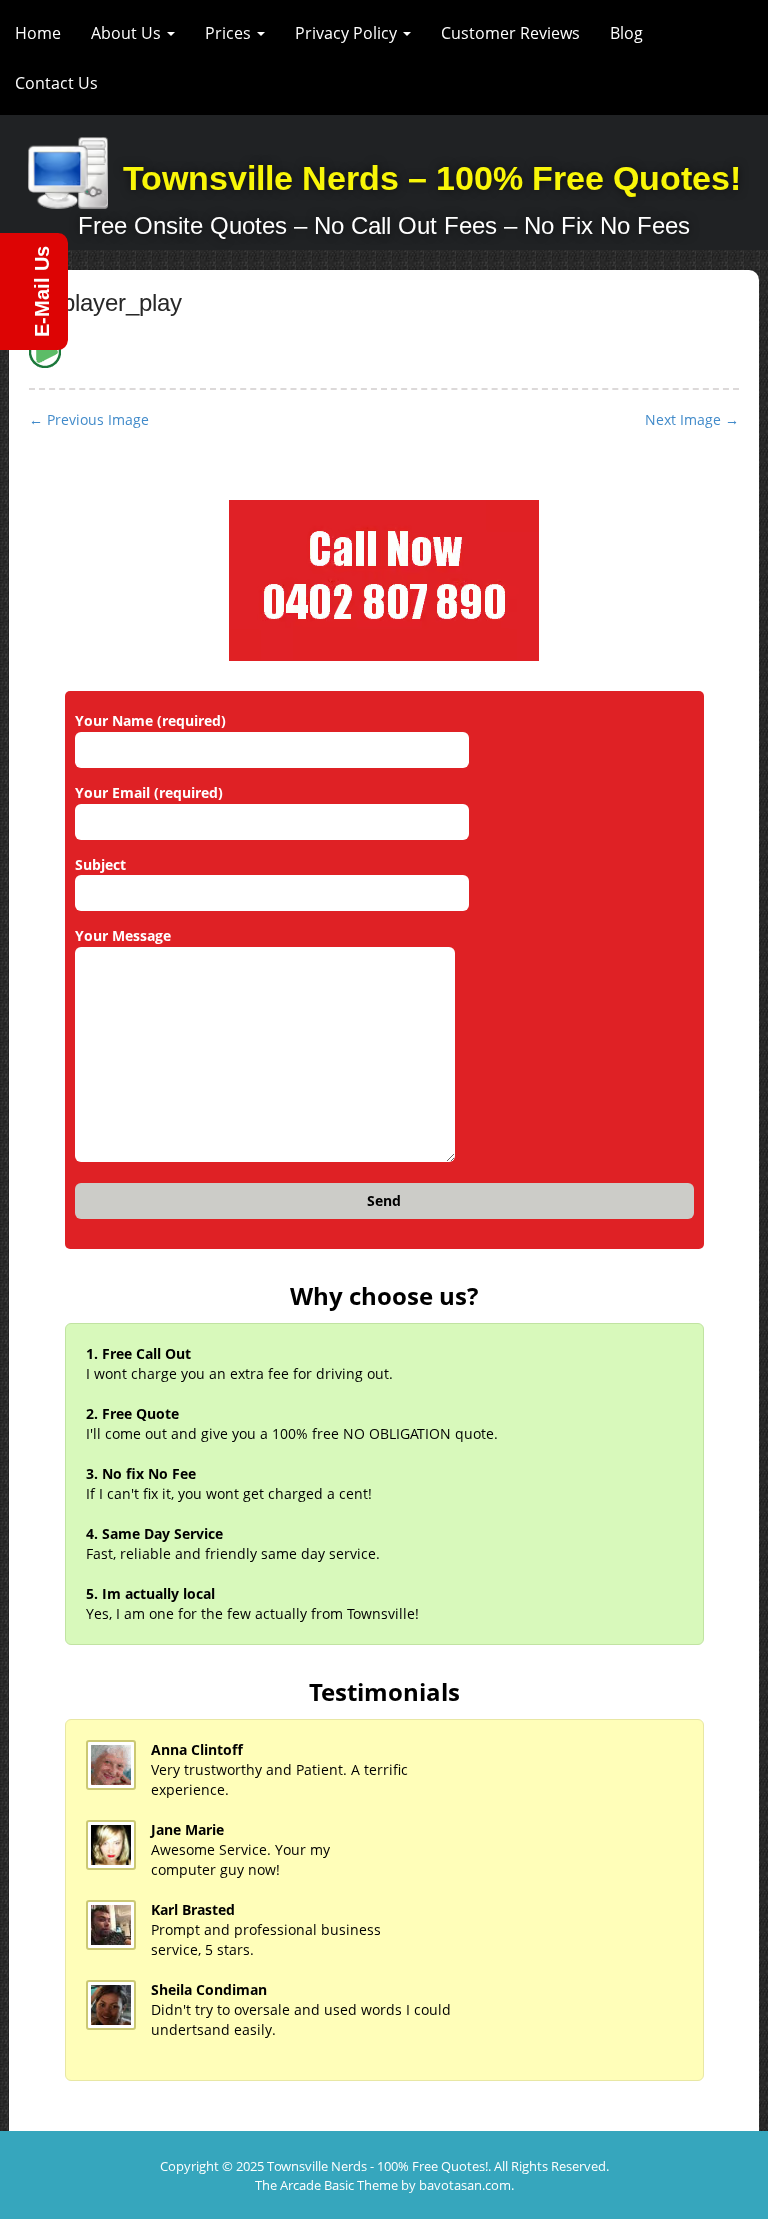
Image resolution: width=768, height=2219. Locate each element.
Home (38, 33)
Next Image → (692, 419)
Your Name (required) (150, 720)
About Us (128, 33)
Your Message (123, 935)
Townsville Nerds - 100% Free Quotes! (377, 2166)
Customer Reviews (510, 33)
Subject (100, 864)
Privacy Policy (348, 33)
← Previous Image (89, 419)
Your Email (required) (149, 792)
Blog (626, 33)
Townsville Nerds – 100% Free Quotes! (432, 178)
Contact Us (56, 83)
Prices (230, 33)
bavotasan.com (465, 2185)
